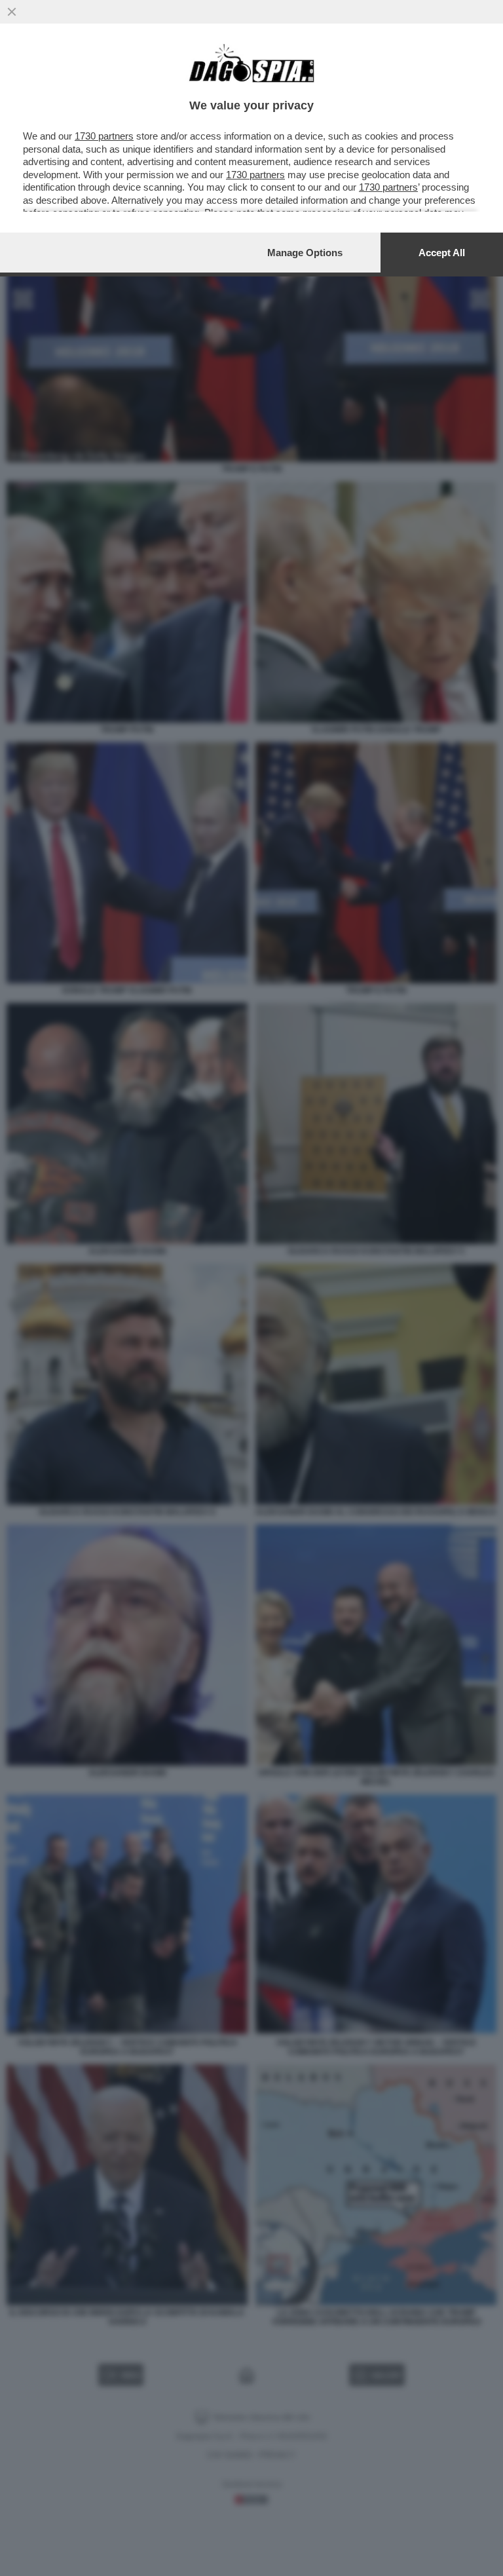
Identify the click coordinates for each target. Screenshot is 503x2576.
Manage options (305, 253)
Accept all (442, 253)
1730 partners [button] (104, 136)
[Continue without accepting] (12, 12)
